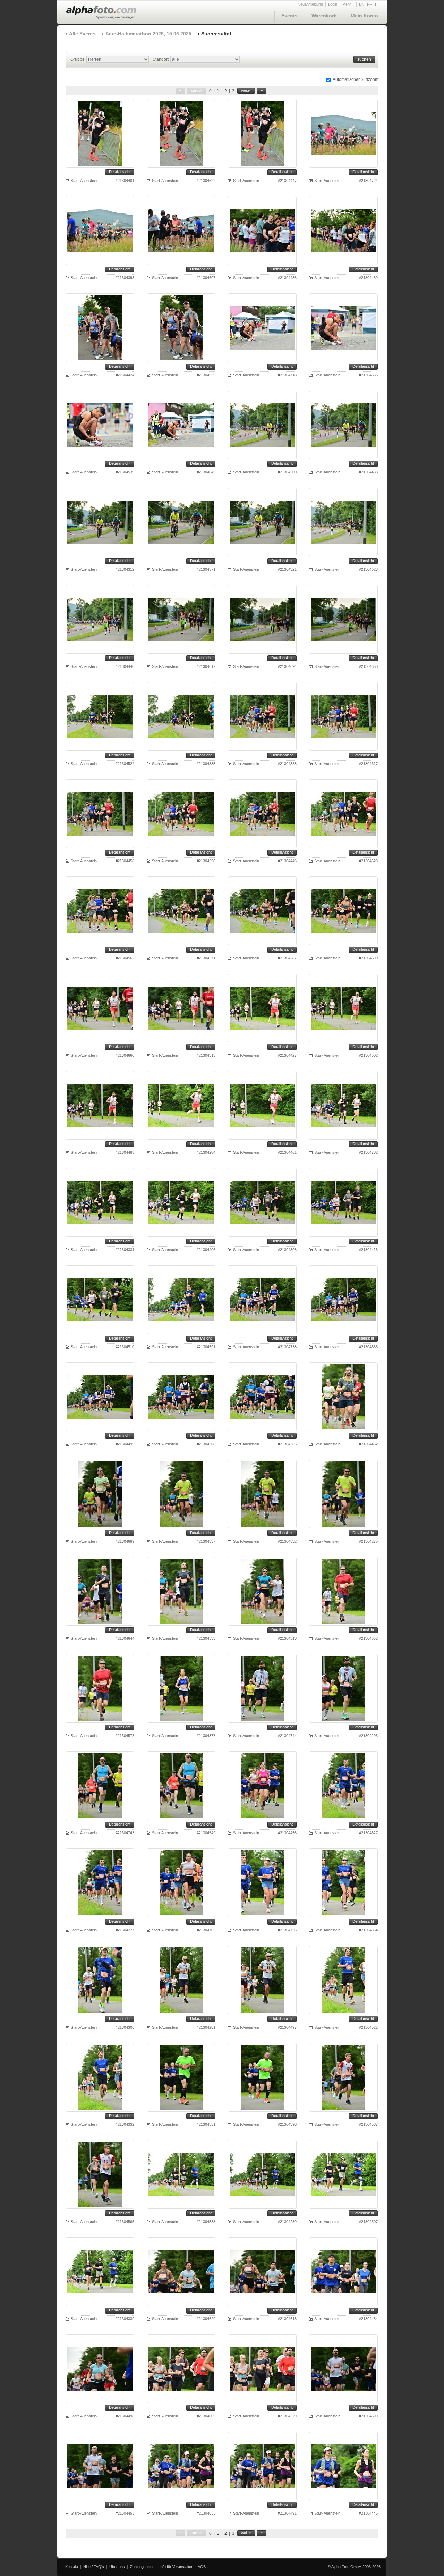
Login (333, 4)
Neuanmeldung (310, 4)
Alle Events (82, 34)
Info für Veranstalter (176, 2567)
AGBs (203, 2567)
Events (289, 16)
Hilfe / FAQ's (94, 2567)
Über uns (117, 2567)
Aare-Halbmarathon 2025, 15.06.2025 (148, 34)
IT (377, 4)
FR (370, 4)
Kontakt (72, 2567)
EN (362, 4)
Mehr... (348, 4)
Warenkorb (324, 16)
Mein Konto (364, 16)
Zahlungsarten (142, 2567)
